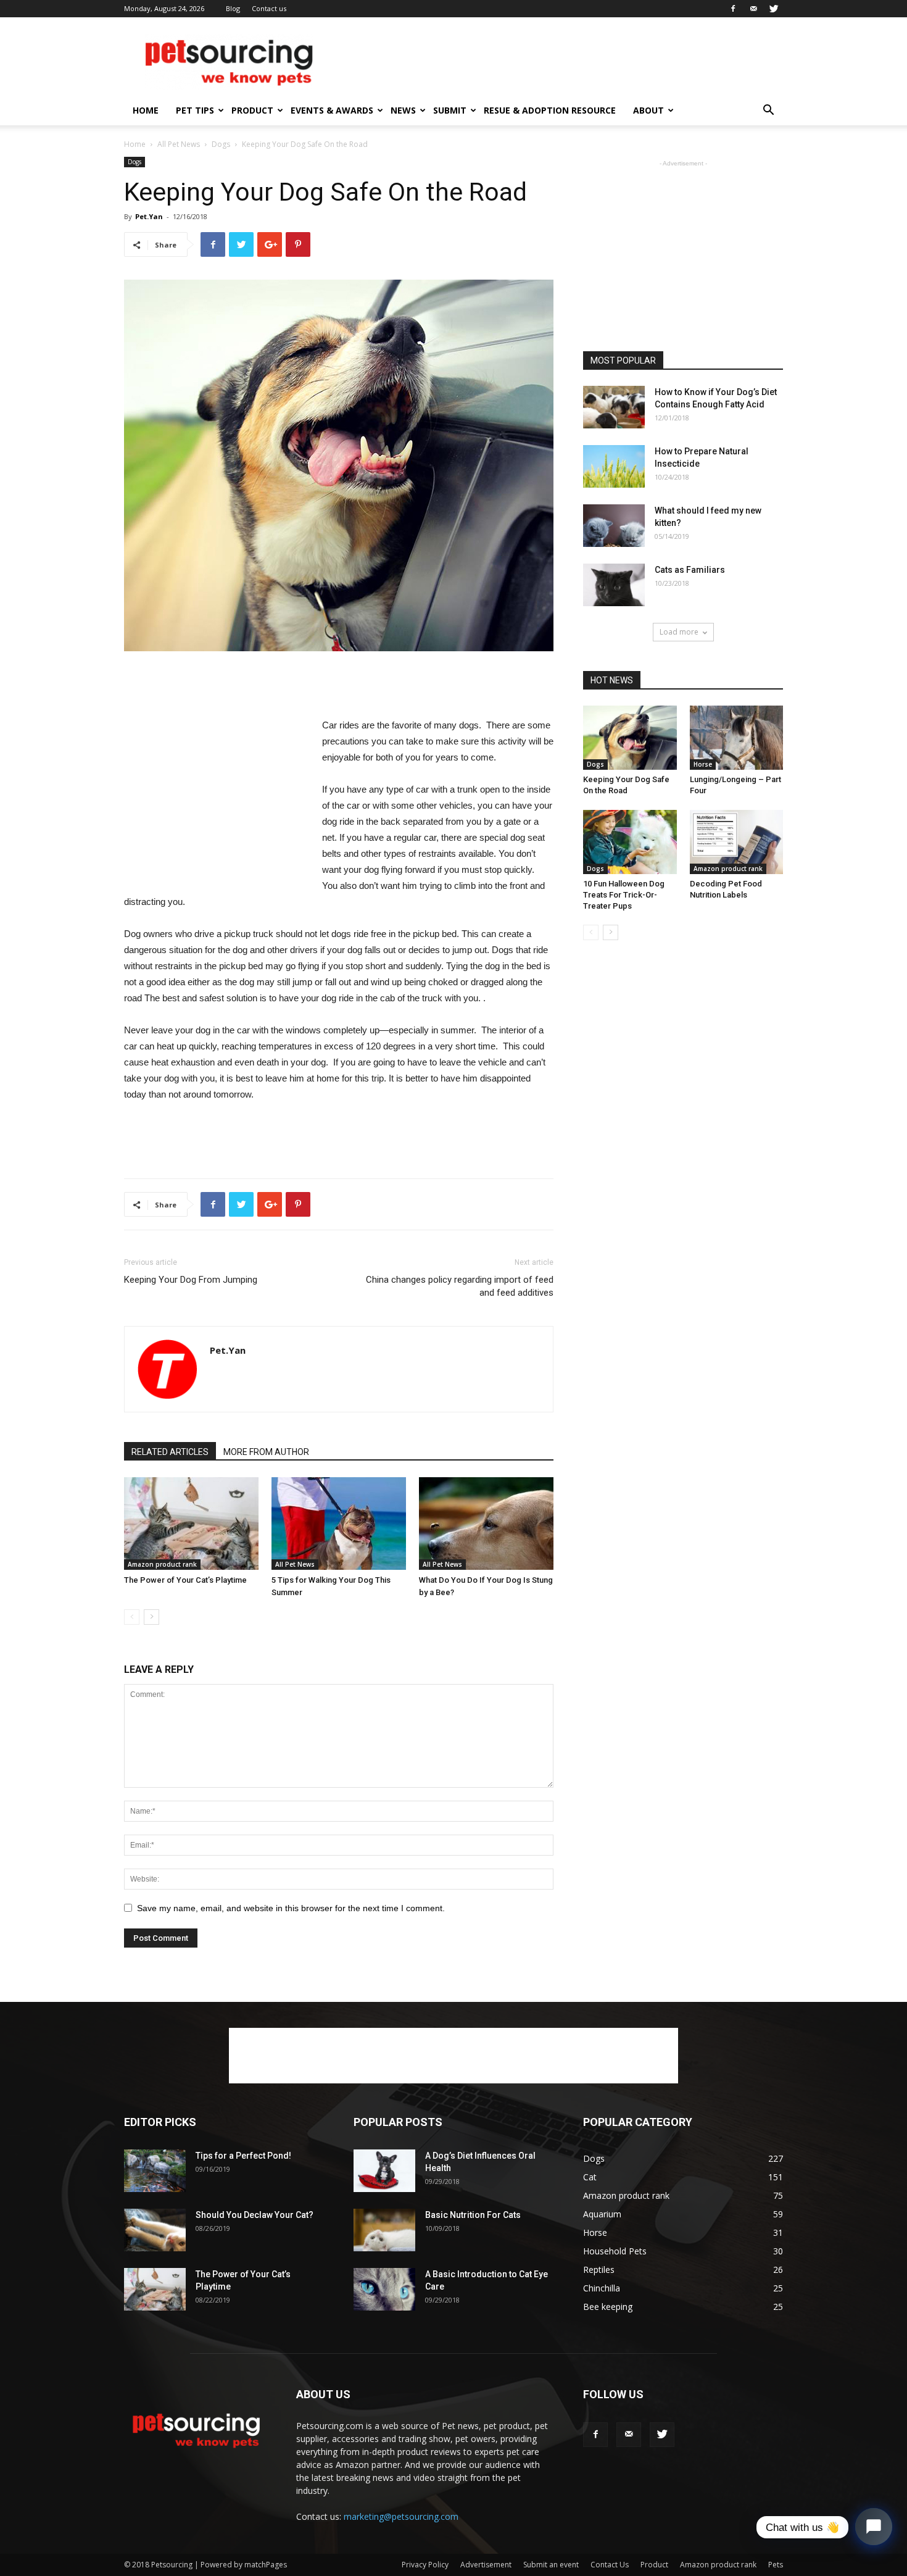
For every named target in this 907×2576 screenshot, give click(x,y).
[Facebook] (733, 9)
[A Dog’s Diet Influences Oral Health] (384, 2171)
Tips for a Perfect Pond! (243, 2156)
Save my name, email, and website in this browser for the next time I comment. (291, 1908)
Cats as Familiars (690, 570)
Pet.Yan (149, 216)
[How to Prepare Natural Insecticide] (614, 466)
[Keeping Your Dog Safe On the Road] (630, 738)
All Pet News (179, 144)
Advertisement (486, 2565)
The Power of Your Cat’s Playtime (185, 1580)
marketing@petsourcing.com (401, 2516)
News (403, 110)
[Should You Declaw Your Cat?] (155, 2230)
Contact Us (610, 2565)
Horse (703, 764)
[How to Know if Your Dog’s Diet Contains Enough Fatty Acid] (614, 407)
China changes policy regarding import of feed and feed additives (460, 1286)
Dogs (221, 144)
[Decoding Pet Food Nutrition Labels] (737, 842)
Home (146, 110)
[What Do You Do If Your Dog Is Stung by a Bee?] (486, 1524)
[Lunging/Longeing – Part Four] (737, 738)
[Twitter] (774, 9)
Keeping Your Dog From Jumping (191, 1280)
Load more (679, 632)
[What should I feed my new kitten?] (614, 526)
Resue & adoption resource (550, 110)
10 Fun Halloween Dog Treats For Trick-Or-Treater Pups (624, 895)
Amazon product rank (162, 1564)
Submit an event (551, 2565)
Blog (233, 8)
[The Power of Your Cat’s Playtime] (191, 1524)
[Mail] (753, 9)
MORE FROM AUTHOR (266, 1452)
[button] (768, 111)
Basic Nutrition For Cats (473, 2215)
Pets (776, 2565)
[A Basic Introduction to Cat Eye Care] (384, 2289)
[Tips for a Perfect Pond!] (155, 2171)
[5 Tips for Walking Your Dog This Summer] (339, 1524)
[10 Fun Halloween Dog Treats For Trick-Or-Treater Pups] (630, 842)
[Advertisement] (558, 62)
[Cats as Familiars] (614, 585)
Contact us (269, 8)
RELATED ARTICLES (170, 1452)
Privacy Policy (425, 2565)
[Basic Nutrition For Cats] (384, 2230)
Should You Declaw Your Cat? (255, 2215)
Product (252, 110)
